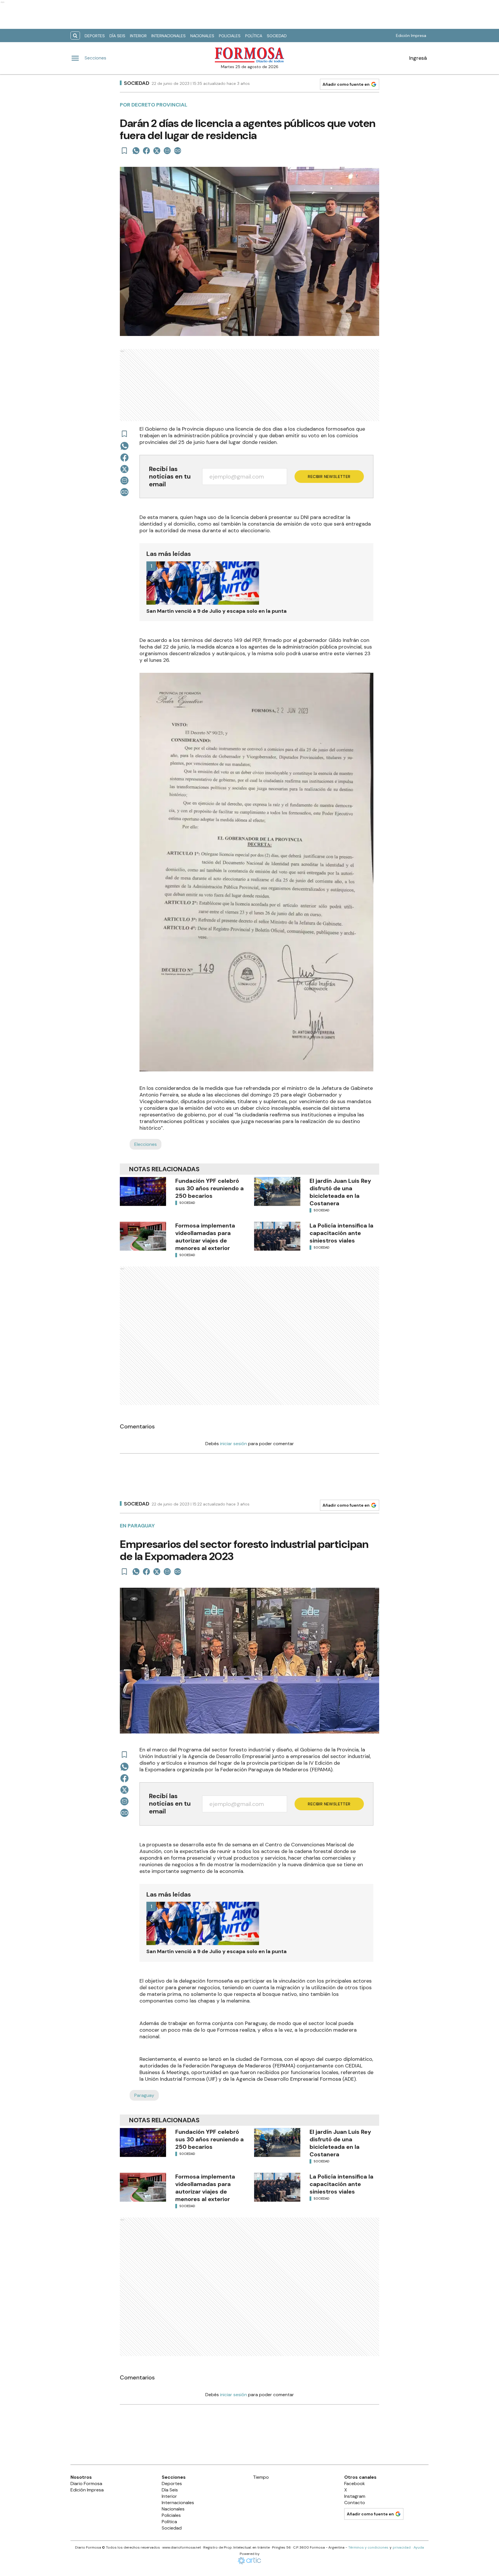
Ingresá (418, 58)
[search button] (75, 36)
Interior (138, 36)
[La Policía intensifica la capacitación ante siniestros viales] (277, 1236)
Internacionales (168, 36)
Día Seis (117, 36)
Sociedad (277, 36)
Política (254, 36)
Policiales (230, 36)
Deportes (95, 36)
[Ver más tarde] (124, 151)
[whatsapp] (136, 151)
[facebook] (146, 151)
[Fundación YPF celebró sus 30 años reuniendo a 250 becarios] (143, 1191)
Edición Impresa (411, 36)
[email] (167, 151)
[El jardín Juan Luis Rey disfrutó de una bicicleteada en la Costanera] (277, 1191)
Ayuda (419, 2547)
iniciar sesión (233, 1444)
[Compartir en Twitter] (157, 151)
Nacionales (202, 36)
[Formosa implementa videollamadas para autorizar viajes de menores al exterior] (143, 1236)
